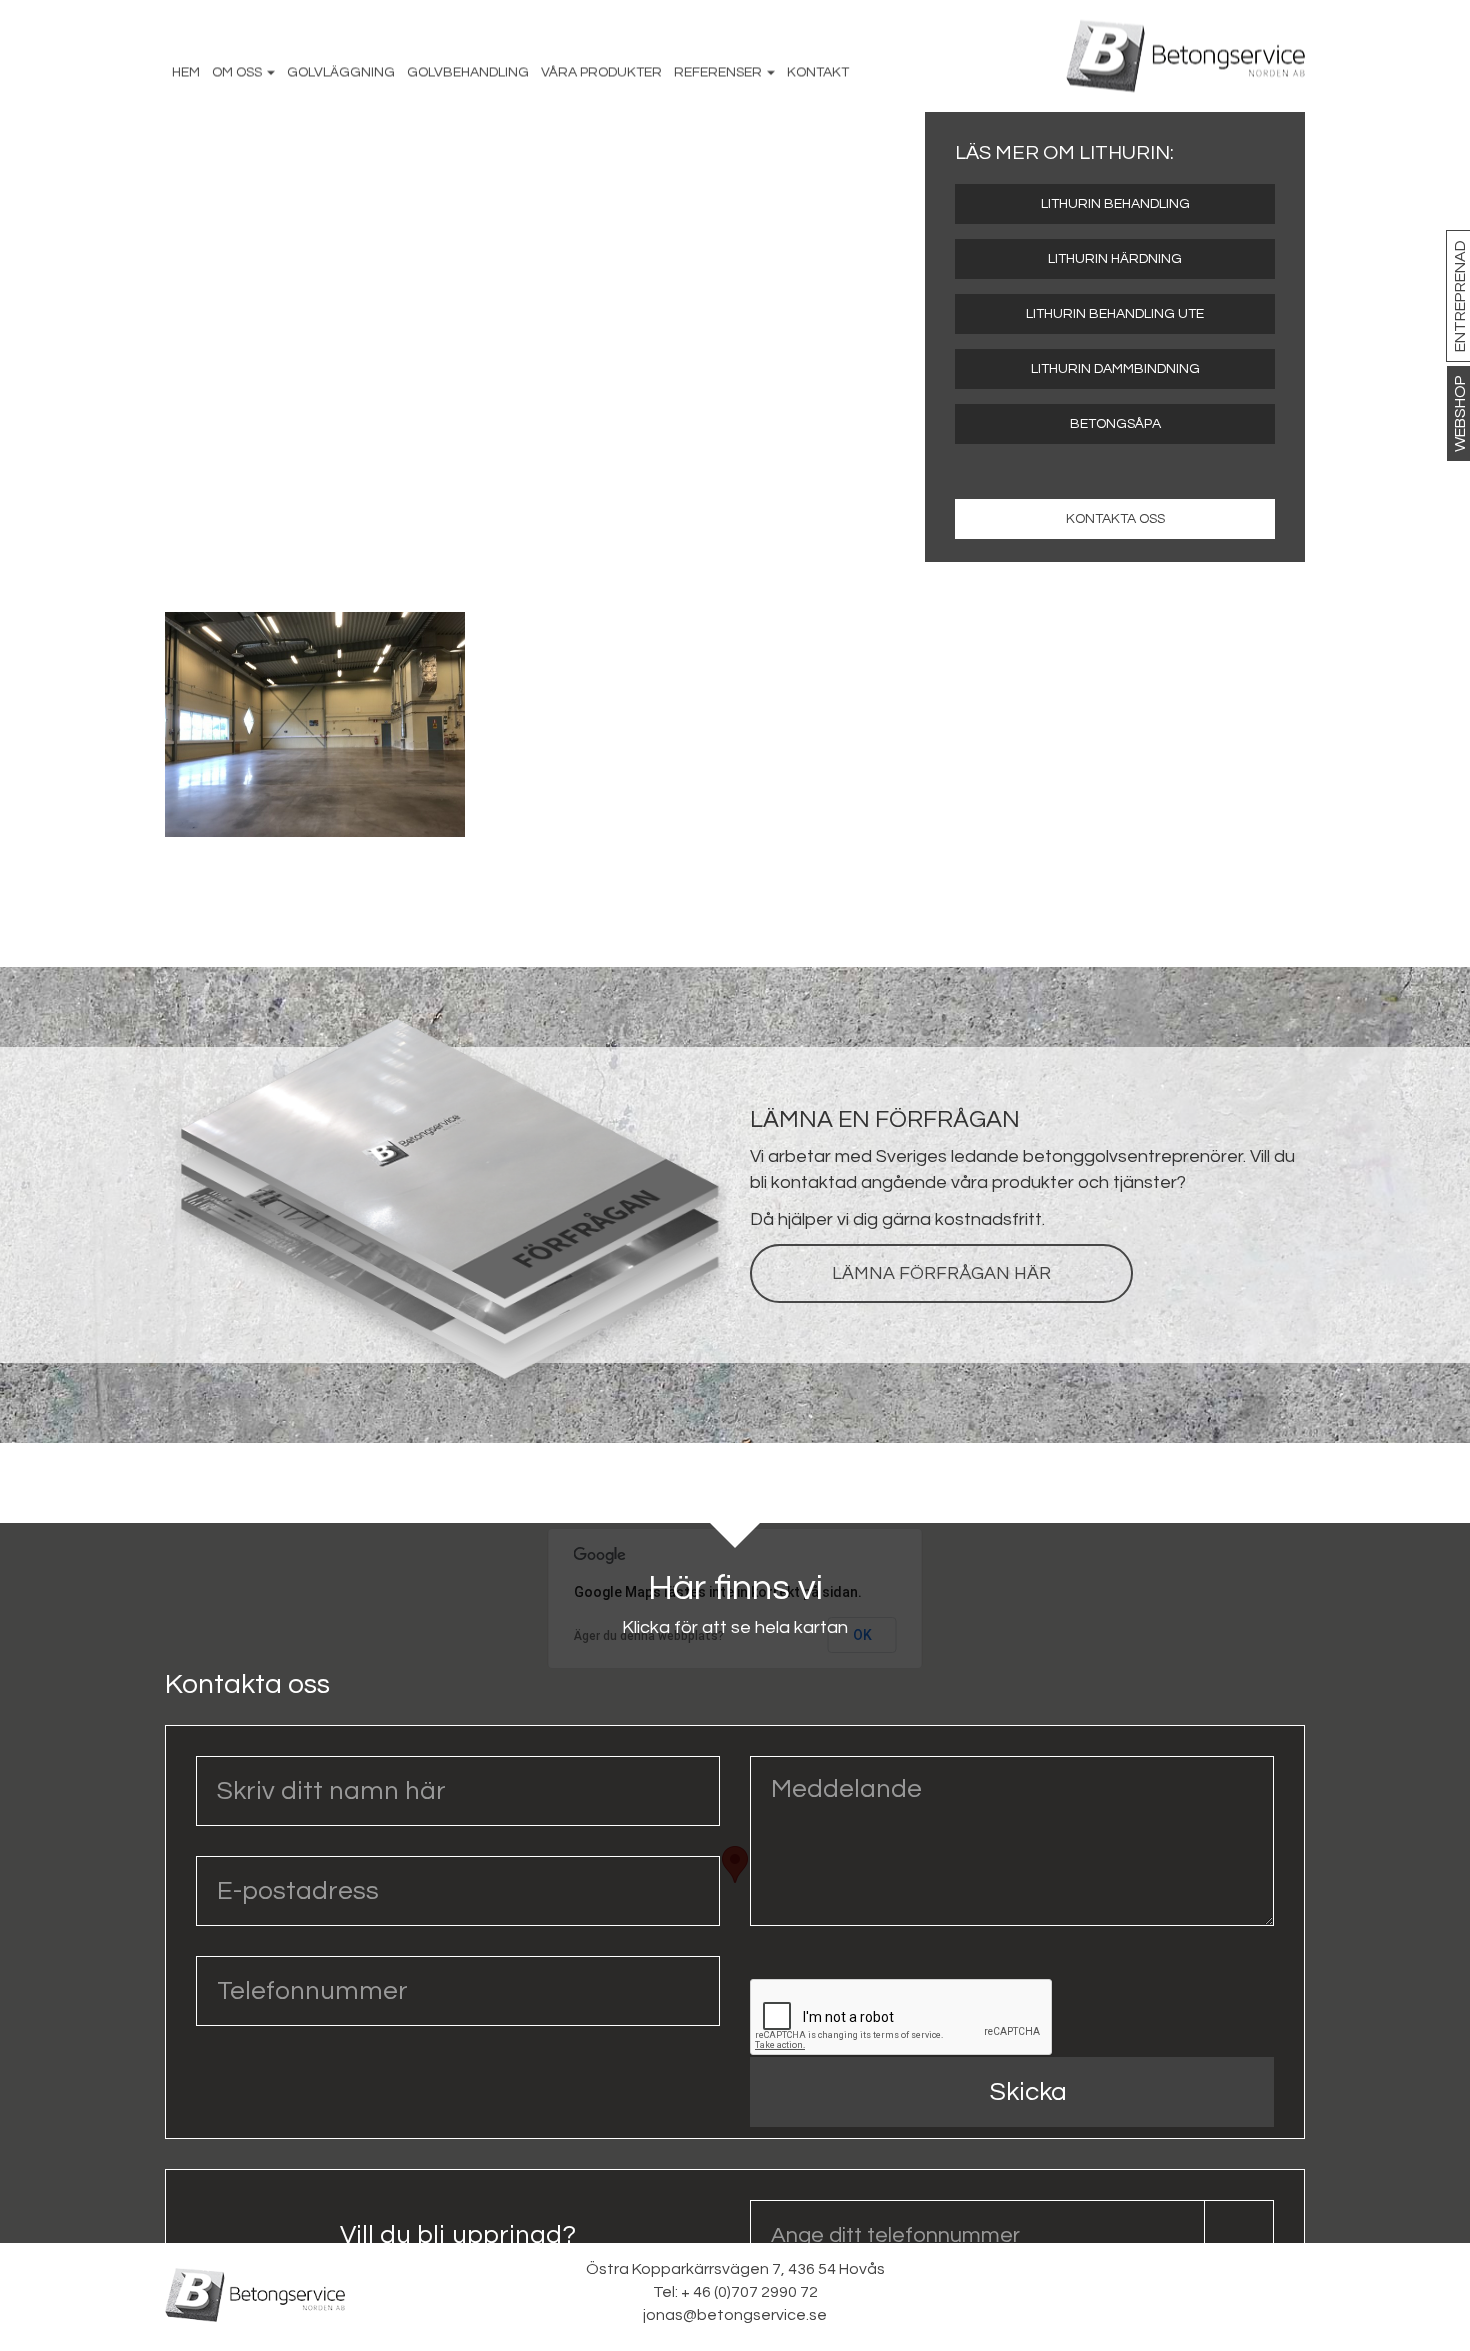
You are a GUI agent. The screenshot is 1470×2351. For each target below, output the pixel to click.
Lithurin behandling (1115, 204)
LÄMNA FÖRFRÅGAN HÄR (941, 1273)
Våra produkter (601, 72)
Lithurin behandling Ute (1115, 314)
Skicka (1028, 2092)
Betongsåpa (1115, 424)
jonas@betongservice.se (735, 2315)
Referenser (719, 72)
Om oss (238, 72)
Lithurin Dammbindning (1115, 369)
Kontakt (818, 72)
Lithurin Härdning (1115, 259)
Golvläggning (341, 72)
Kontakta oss (1115, 519)
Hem (186, 72)
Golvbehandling (468, 72)
